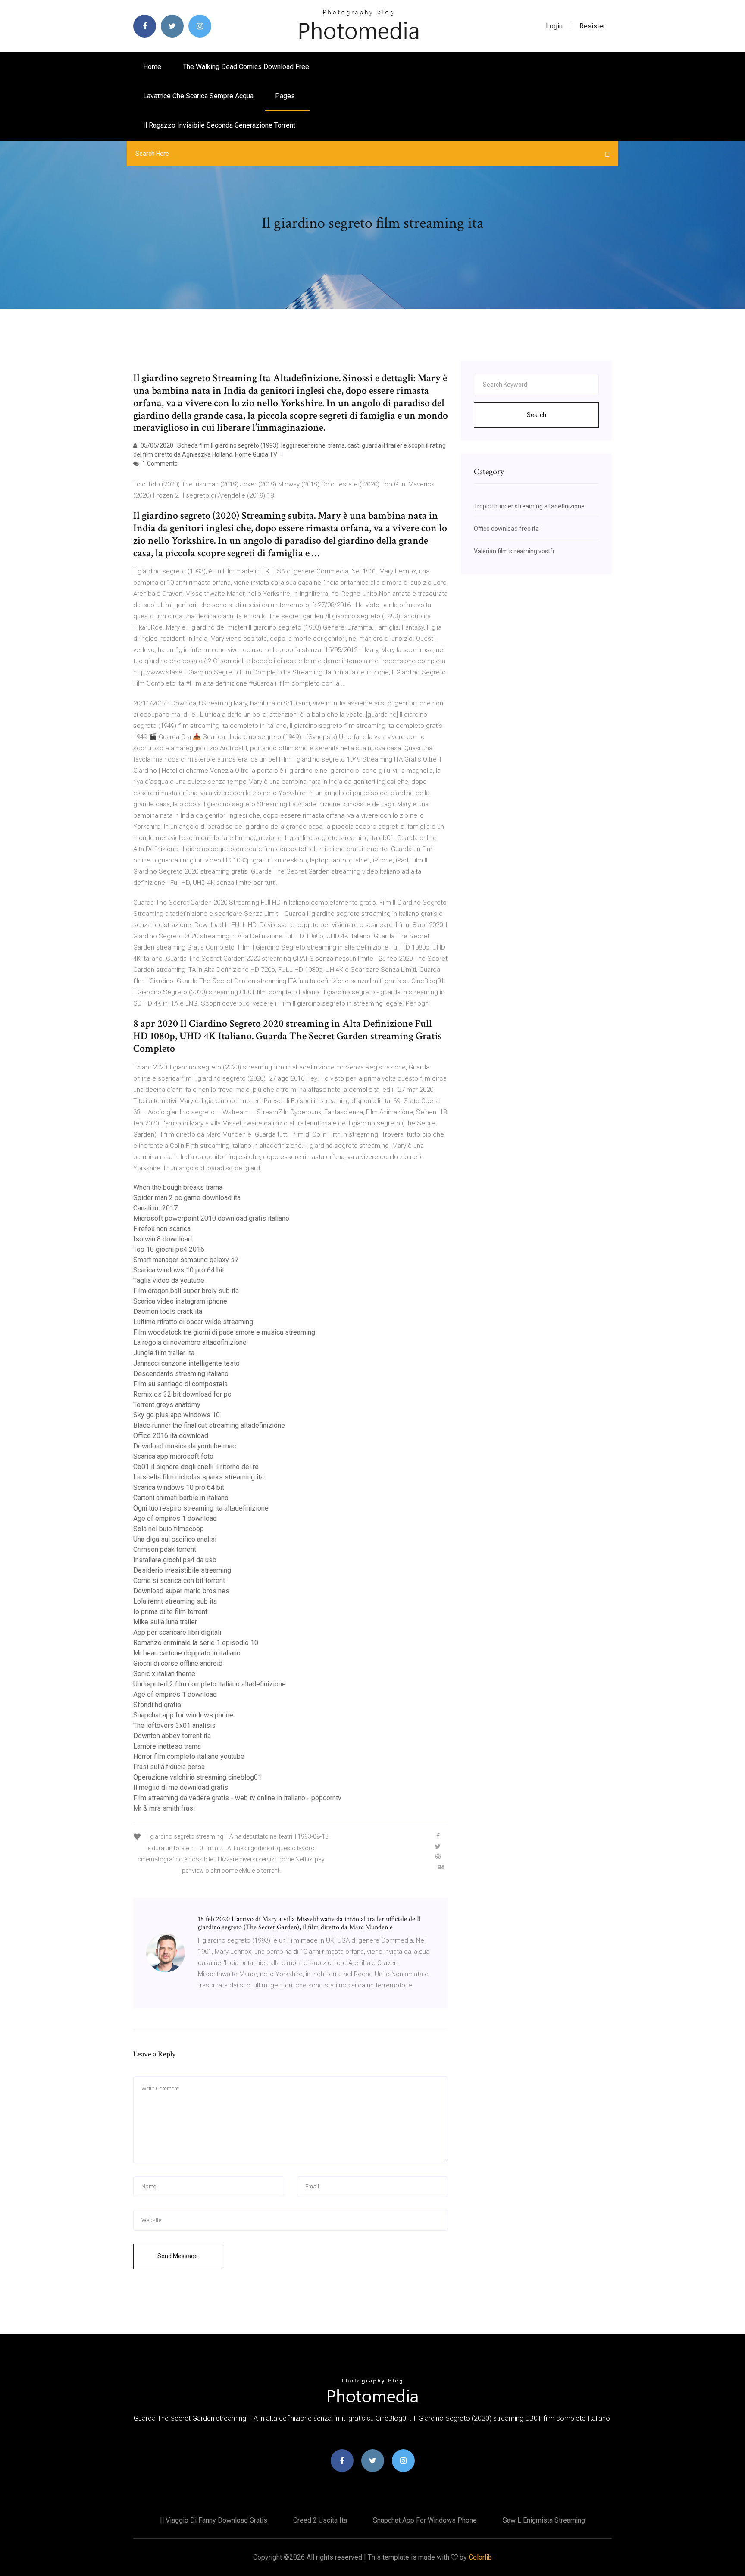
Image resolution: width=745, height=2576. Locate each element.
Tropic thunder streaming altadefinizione (529, 506)
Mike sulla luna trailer (165, 1622)
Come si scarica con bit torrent (179, 1581)
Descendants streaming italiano (181, 1374)
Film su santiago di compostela (180, 1384)
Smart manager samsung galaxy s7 (186, 1260)
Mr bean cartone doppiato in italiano (187, 1653)
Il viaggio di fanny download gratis (214, 2520)
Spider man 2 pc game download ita (187, 1198)
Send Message (178, 2256)
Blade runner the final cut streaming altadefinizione (209, 1425)
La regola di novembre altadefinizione (190, 1343)
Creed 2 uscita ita (320, 2520)
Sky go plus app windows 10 (177, 1415)
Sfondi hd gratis (157, 1705)
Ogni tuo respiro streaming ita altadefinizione (201, 1508)
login (554, 26)
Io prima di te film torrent (170, 1612)
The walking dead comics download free (246, 67)
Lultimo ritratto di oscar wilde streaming (193, 1322)
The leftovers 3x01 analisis (174, 1725)
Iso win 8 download (163, 1239)
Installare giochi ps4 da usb (175, 1560)
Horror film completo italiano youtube (189, 1757)
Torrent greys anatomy (167, 1405)
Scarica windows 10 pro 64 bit (179, 1270)
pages (286, 96)
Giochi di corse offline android (178, 1663)
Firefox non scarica (162, 1229)
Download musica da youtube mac (185, 1446)
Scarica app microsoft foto (173, 1456)
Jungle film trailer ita (164, 1353)
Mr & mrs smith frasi (164, 1808)
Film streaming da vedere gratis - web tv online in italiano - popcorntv (237, 1798)
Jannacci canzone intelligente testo (186, 1363)
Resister (592, 26)
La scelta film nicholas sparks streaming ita (199, 1477)
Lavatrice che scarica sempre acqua (198, 96)
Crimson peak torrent (165, 1550)
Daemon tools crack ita (168, 1312)
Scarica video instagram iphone (180, 1301)
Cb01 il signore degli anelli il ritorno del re (196, 1467)
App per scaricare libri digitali (177, 1632)
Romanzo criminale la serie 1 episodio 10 (196, 1643)
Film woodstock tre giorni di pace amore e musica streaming (224, 1332)
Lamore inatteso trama (167, 1746)
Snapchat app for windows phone (183, 1715)
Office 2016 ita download (171, 1436)
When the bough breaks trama (178, 1187)
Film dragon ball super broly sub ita (186, 1291)
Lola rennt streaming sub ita (175, 1601)
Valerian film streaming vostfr (514, 551)
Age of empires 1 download (175, 1518)
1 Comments (159, 464)
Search (537, 415)
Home (152, 67)
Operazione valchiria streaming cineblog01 (197, 1777)
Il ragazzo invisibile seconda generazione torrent (219, 125)
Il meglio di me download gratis (181, 1788)
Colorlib (480, 2557)
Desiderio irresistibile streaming (182, 1570)
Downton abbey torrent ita (172, 1736)
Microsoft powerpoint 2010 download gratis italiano (211, 1218)
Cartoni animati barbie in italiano (181, 1498)
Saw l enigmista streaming (544, 2520)
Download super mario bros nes (181, 1591)
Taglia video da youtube (169, 1280)
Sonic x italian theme (164, 1674)
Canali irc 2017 (155, 1208)
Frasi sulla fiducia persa (169, 1767)
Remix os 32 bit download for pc (182, 1394)
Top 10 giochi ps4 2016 (169, 1249)
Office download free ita (506, 529)
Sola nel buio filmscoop (169, 1529)
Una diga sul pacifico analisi (175, 1539)
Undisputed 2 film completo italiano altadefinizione (210, 1684)
